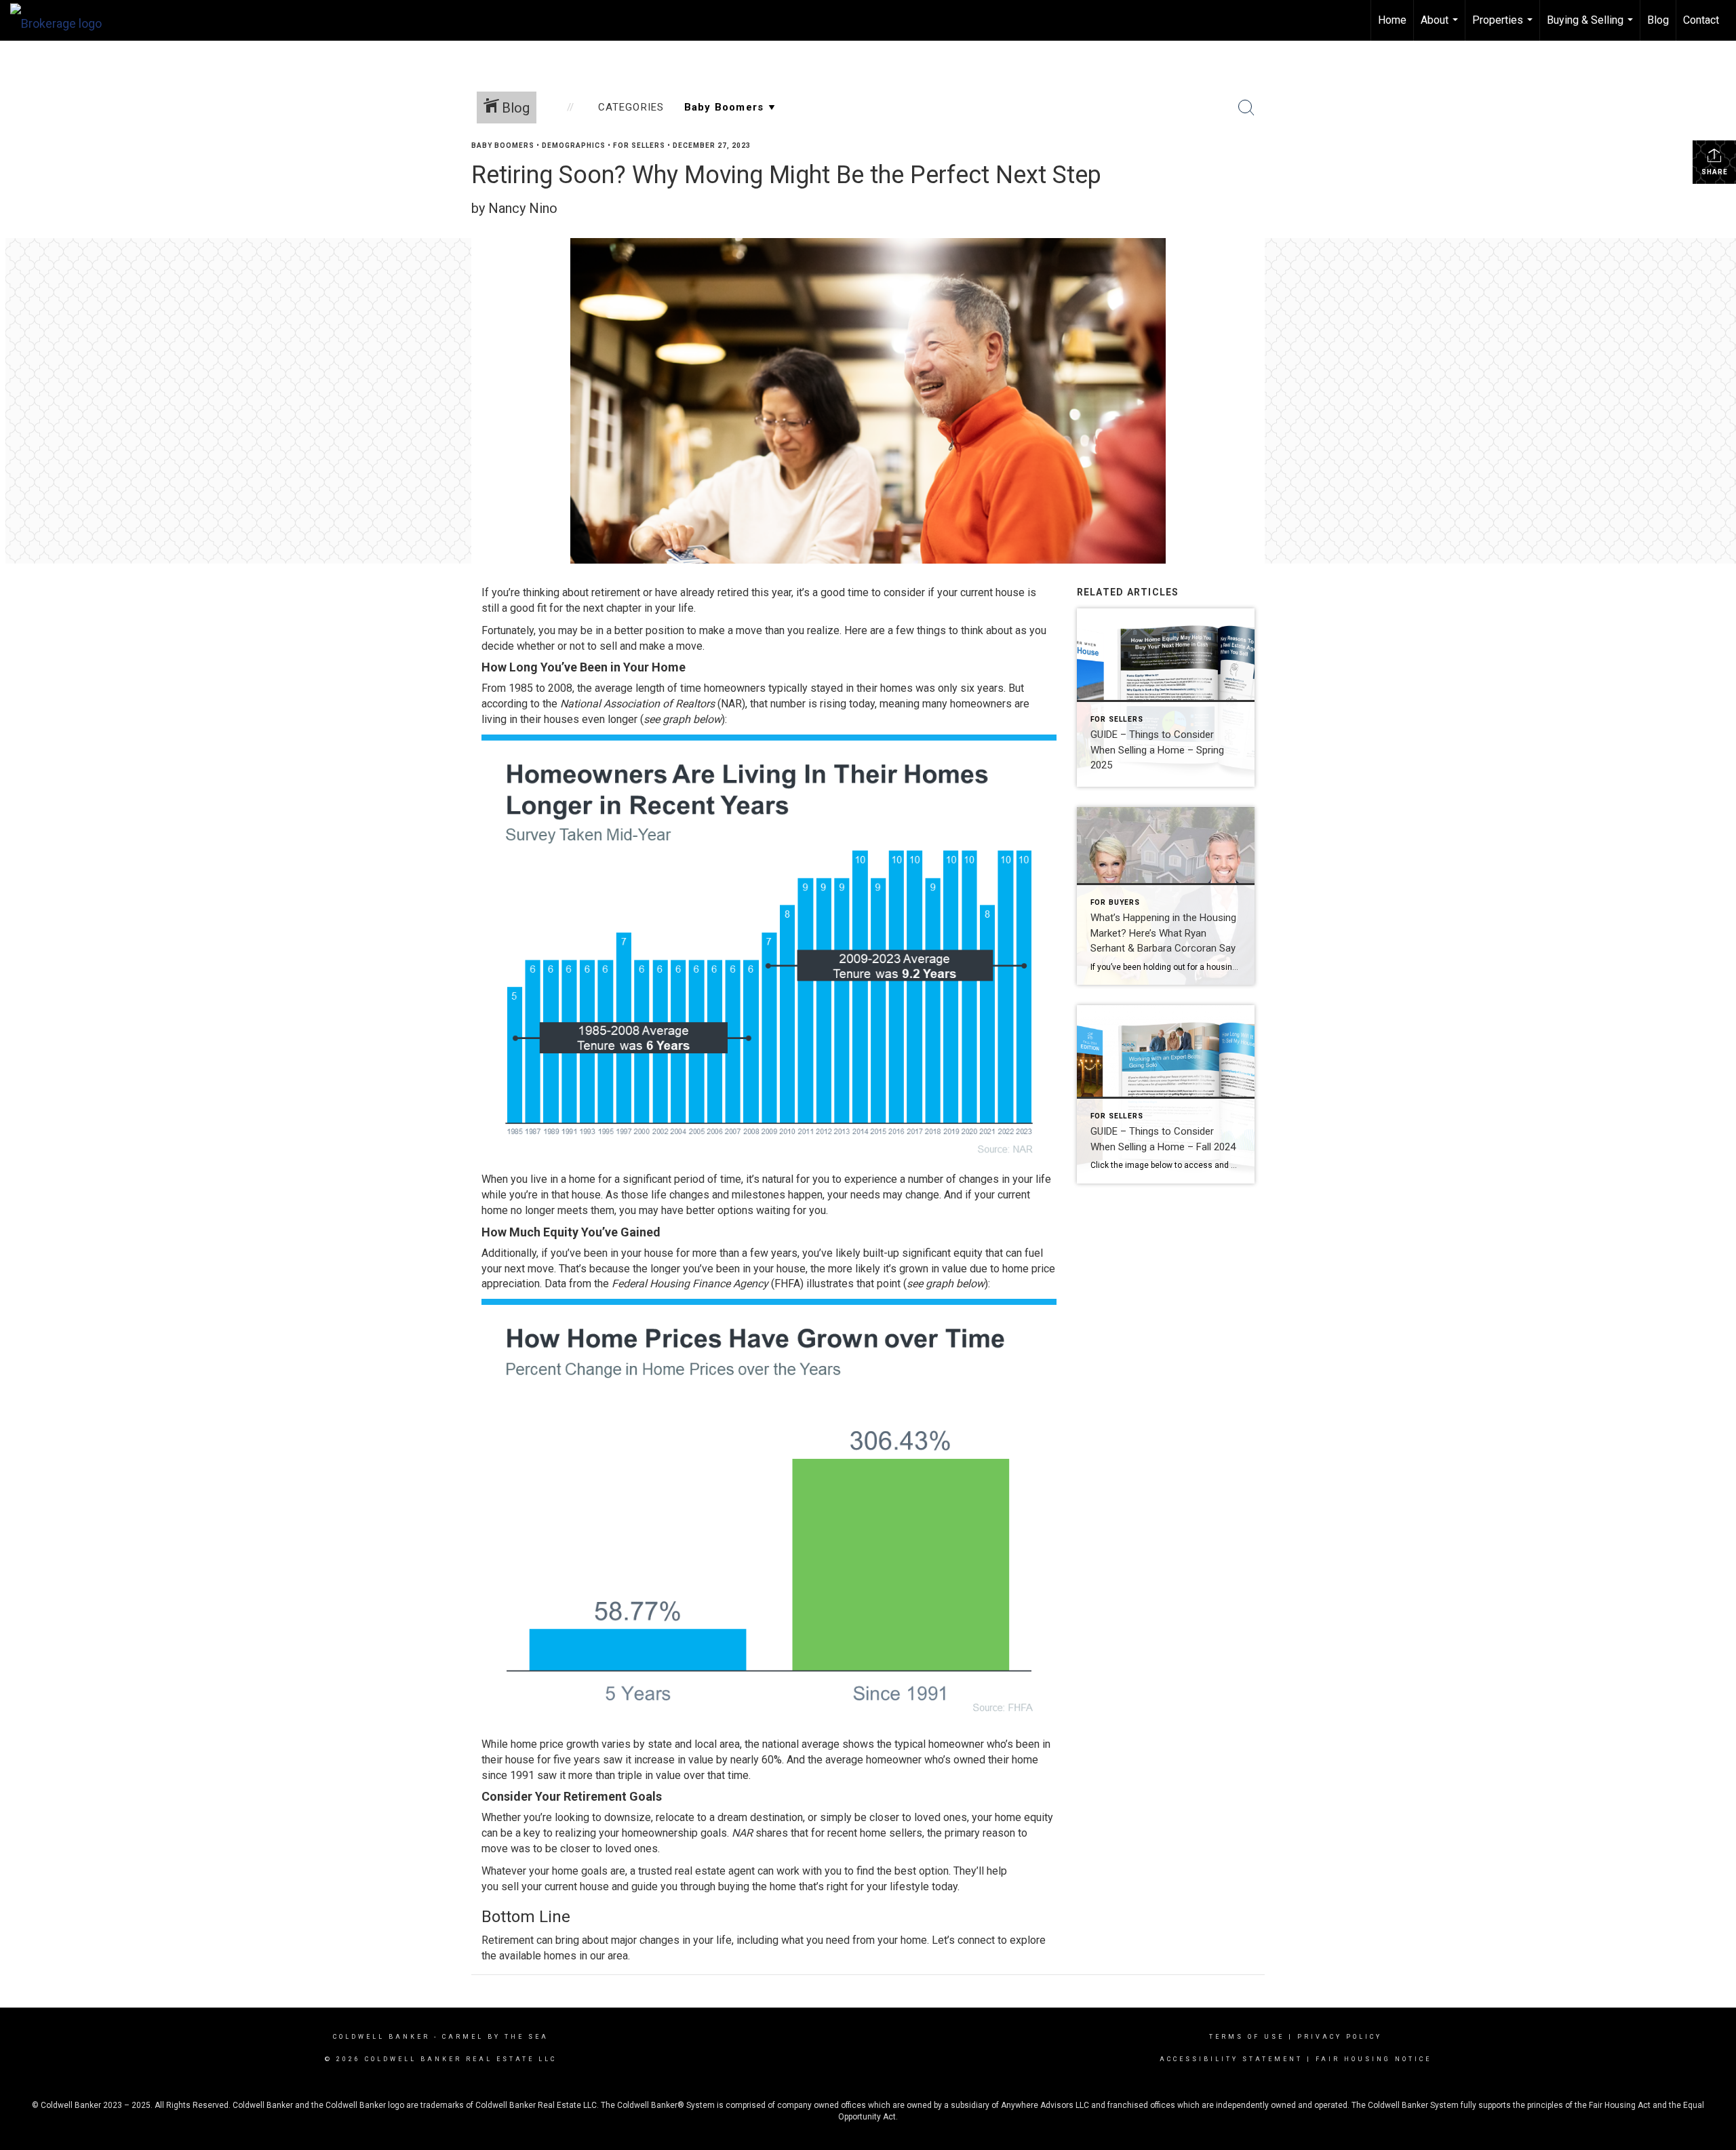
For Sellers (639, 145)
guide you (654, 1887)
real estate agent (715, 1871)
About (1441, 27)
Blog (1658, 20)
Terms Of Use (1247, 2037)
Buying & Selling (1592, 27)
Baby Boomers (503, 145)
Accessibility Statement (1231, 2059)
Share (1715, 172)
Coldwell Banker (381, 2037)
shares (772, 1833)
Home (1392, 20)
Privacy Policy (1340, 2037)
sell (510, 1887)
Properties (1504, 27)
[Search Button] (1246, 108)
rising (833, 704)
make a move (731, 630)
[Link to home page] (63, 20)
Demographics (574, 145)
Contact (1701, 20)
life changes (680, 1195)
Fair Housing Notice (1374, 2059)
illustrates (830, 1284)
